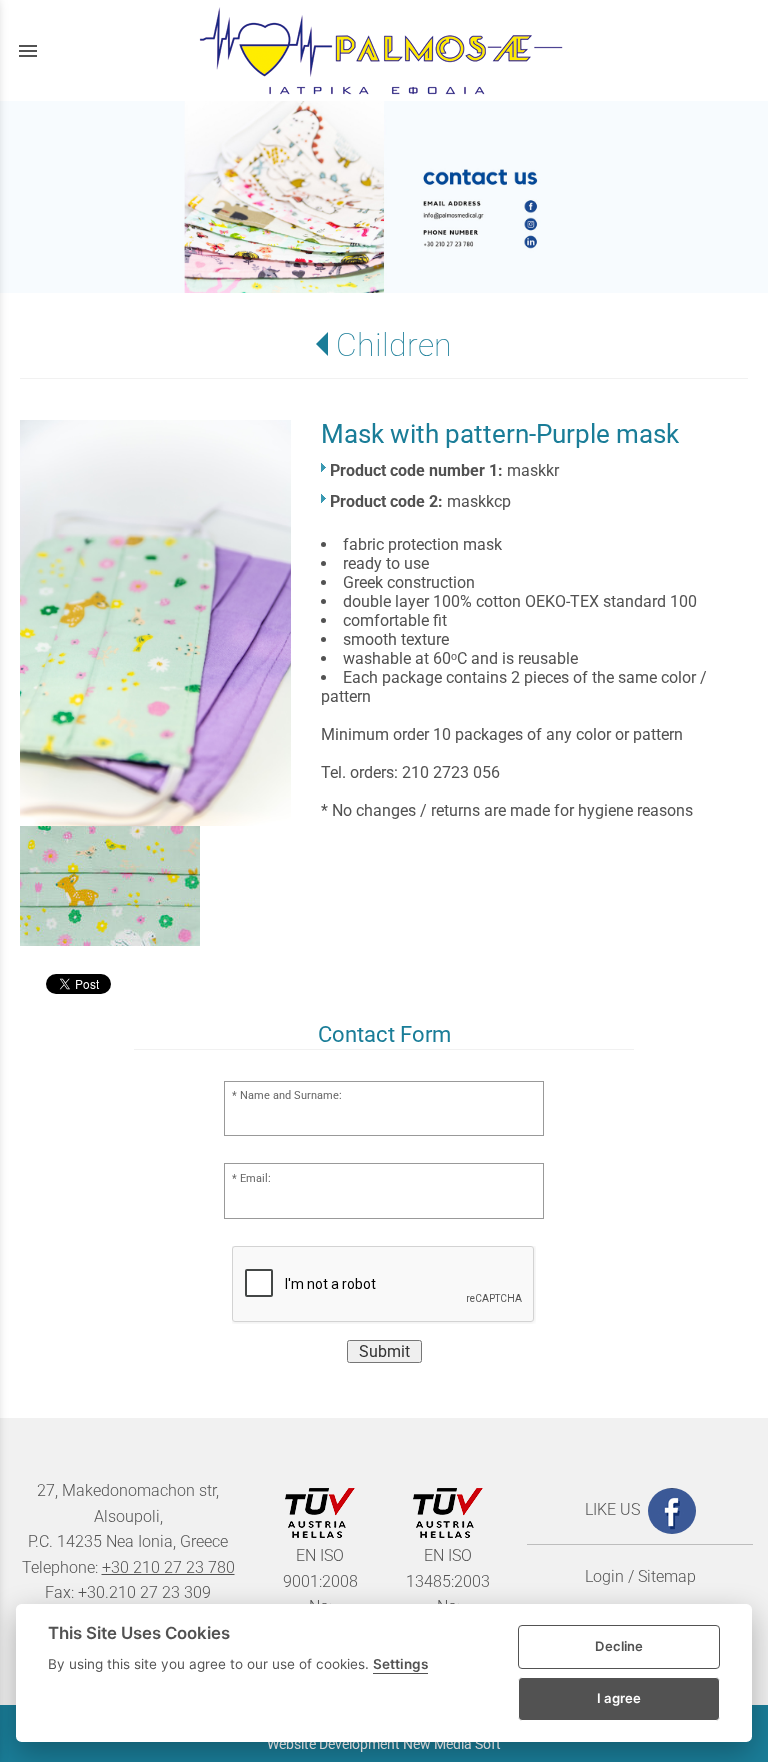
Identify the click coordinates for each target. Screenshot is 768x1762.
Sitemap (667, 1576)
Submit (384, 1351)
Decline (619, 1646)
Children (393, 345)
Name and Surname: (291, 1095)
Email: (255, 1178)
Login (604, 1576)
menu (28, 51)
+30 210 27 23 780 (168, 1567)
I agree (619, 1698)
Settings (400, 1664)
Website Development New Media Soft (384, 1744)
